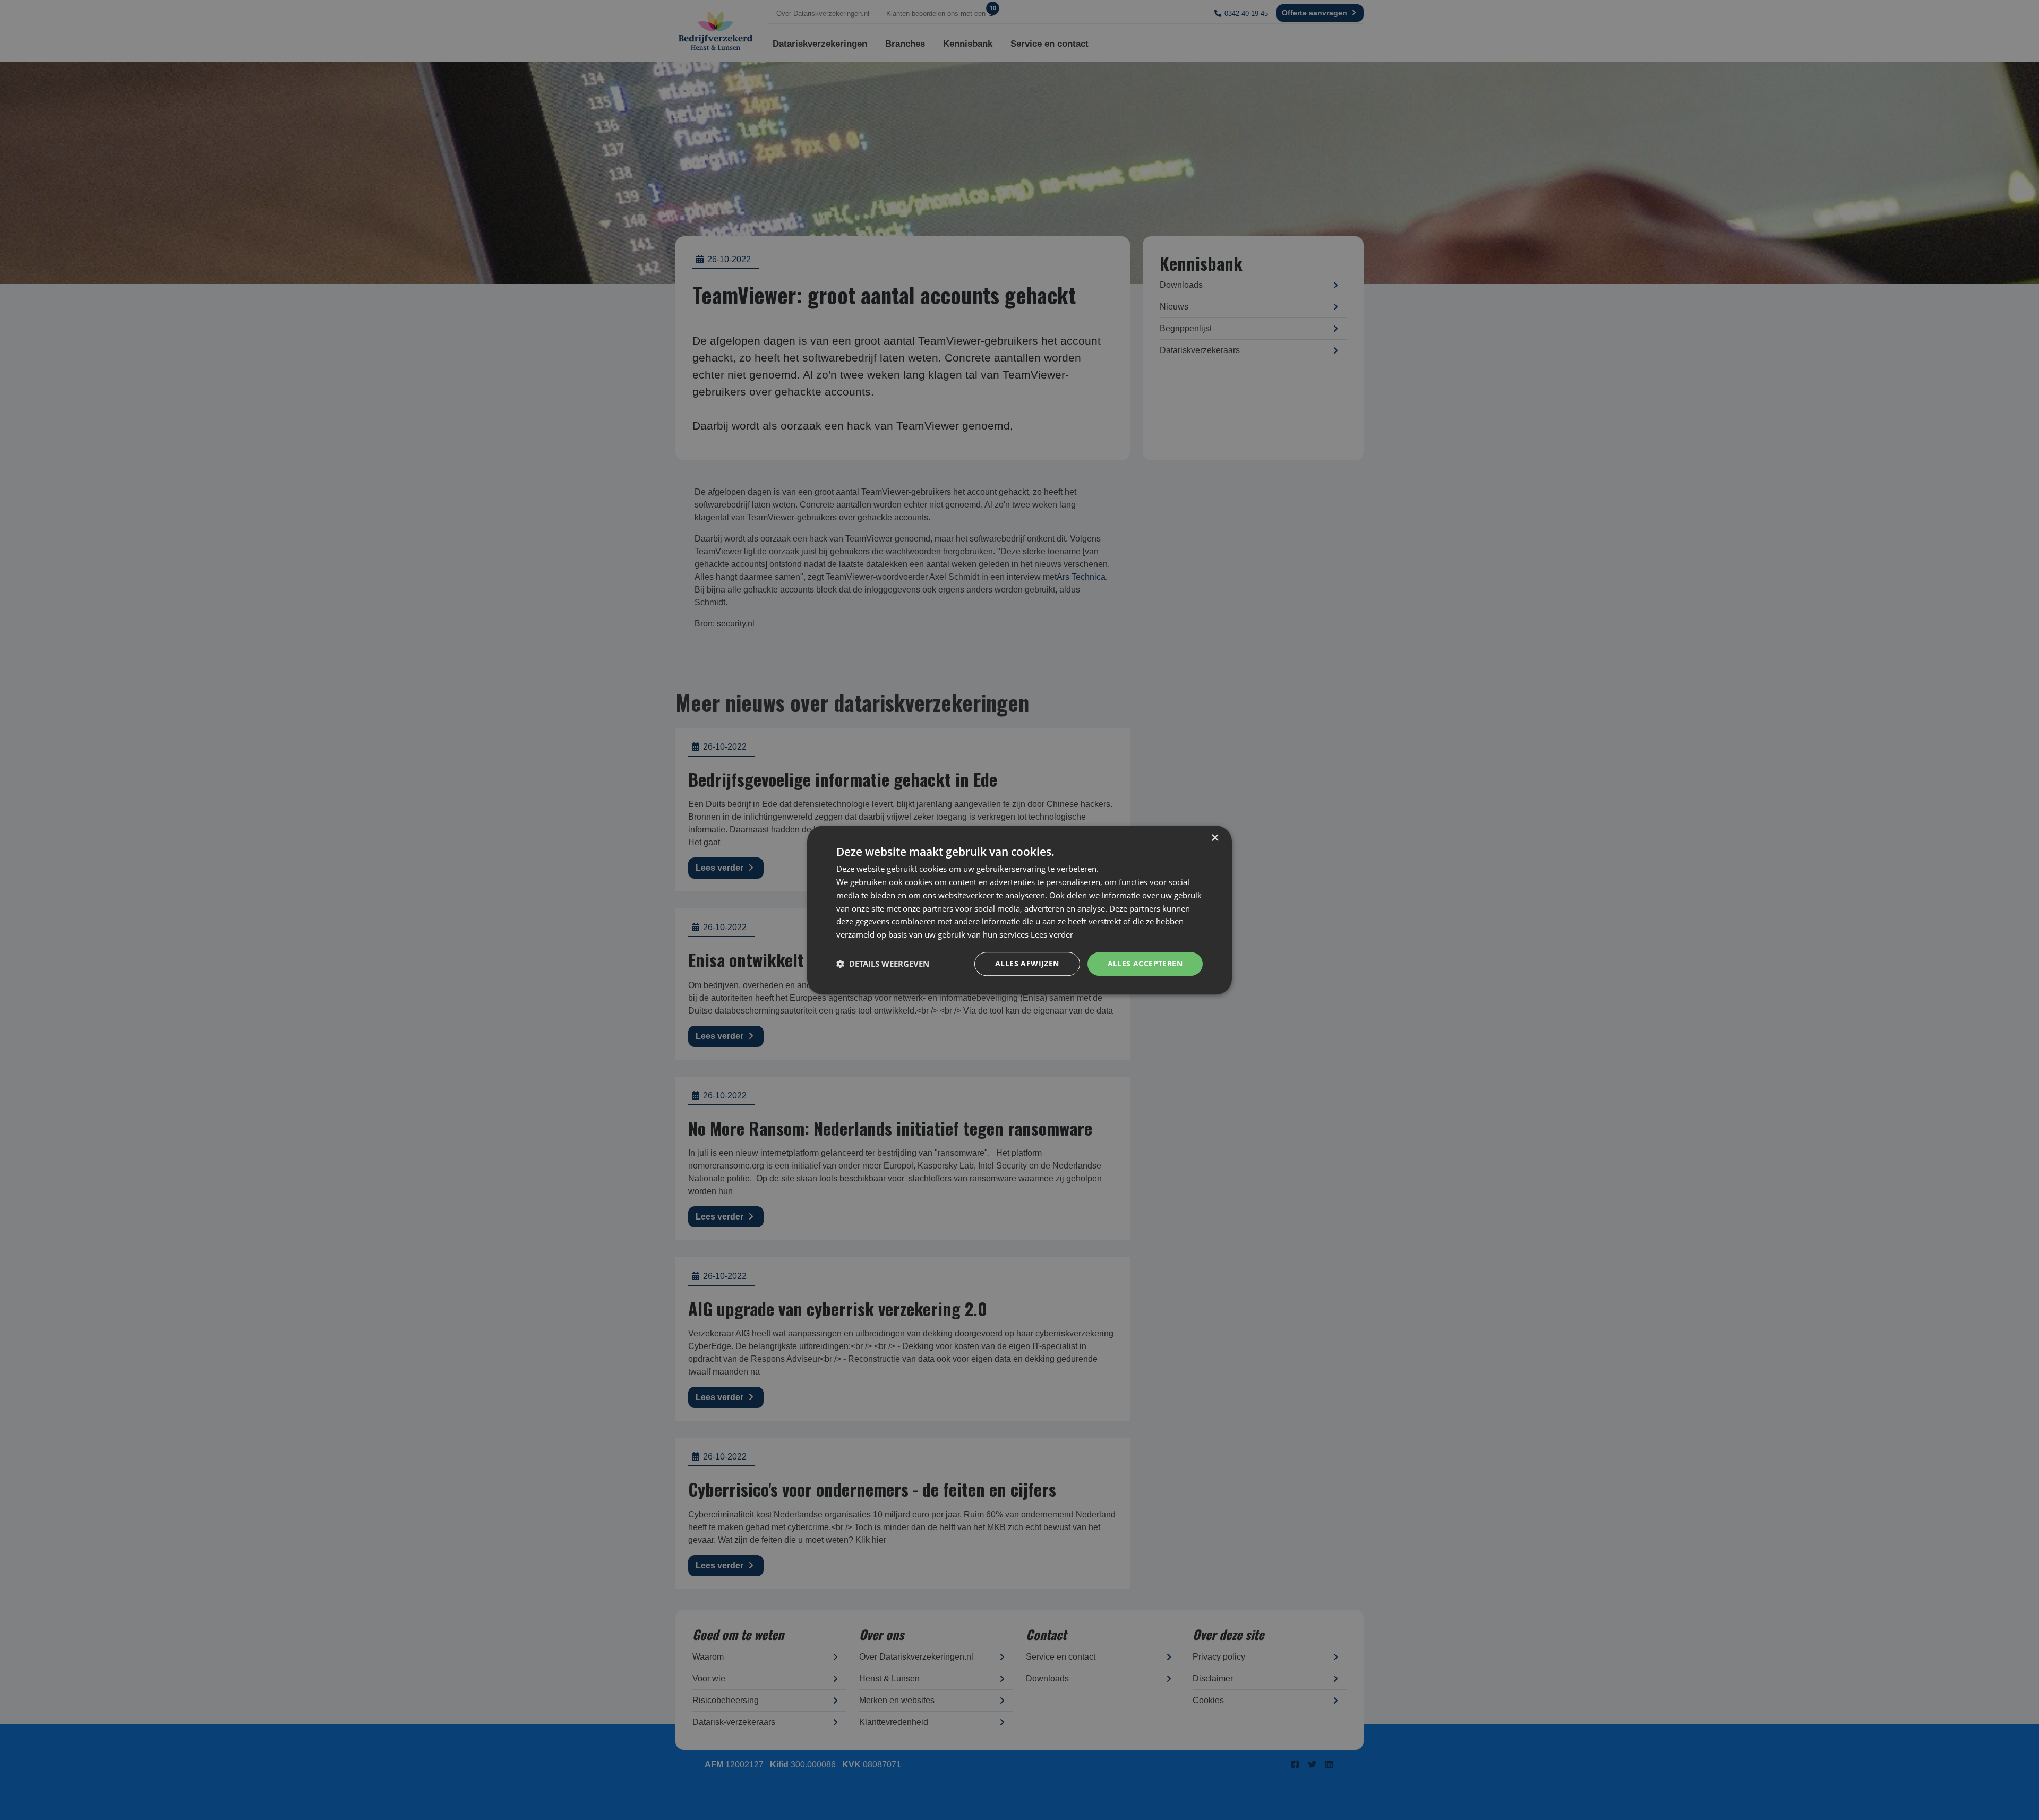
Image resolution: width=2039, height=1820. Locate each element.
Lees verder (1052, 934)
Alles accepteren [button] (1145, 963)
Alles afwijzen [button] (1027, 963)
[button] (883, 964)
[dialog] (1019, 910)
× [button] (1215, 838)
